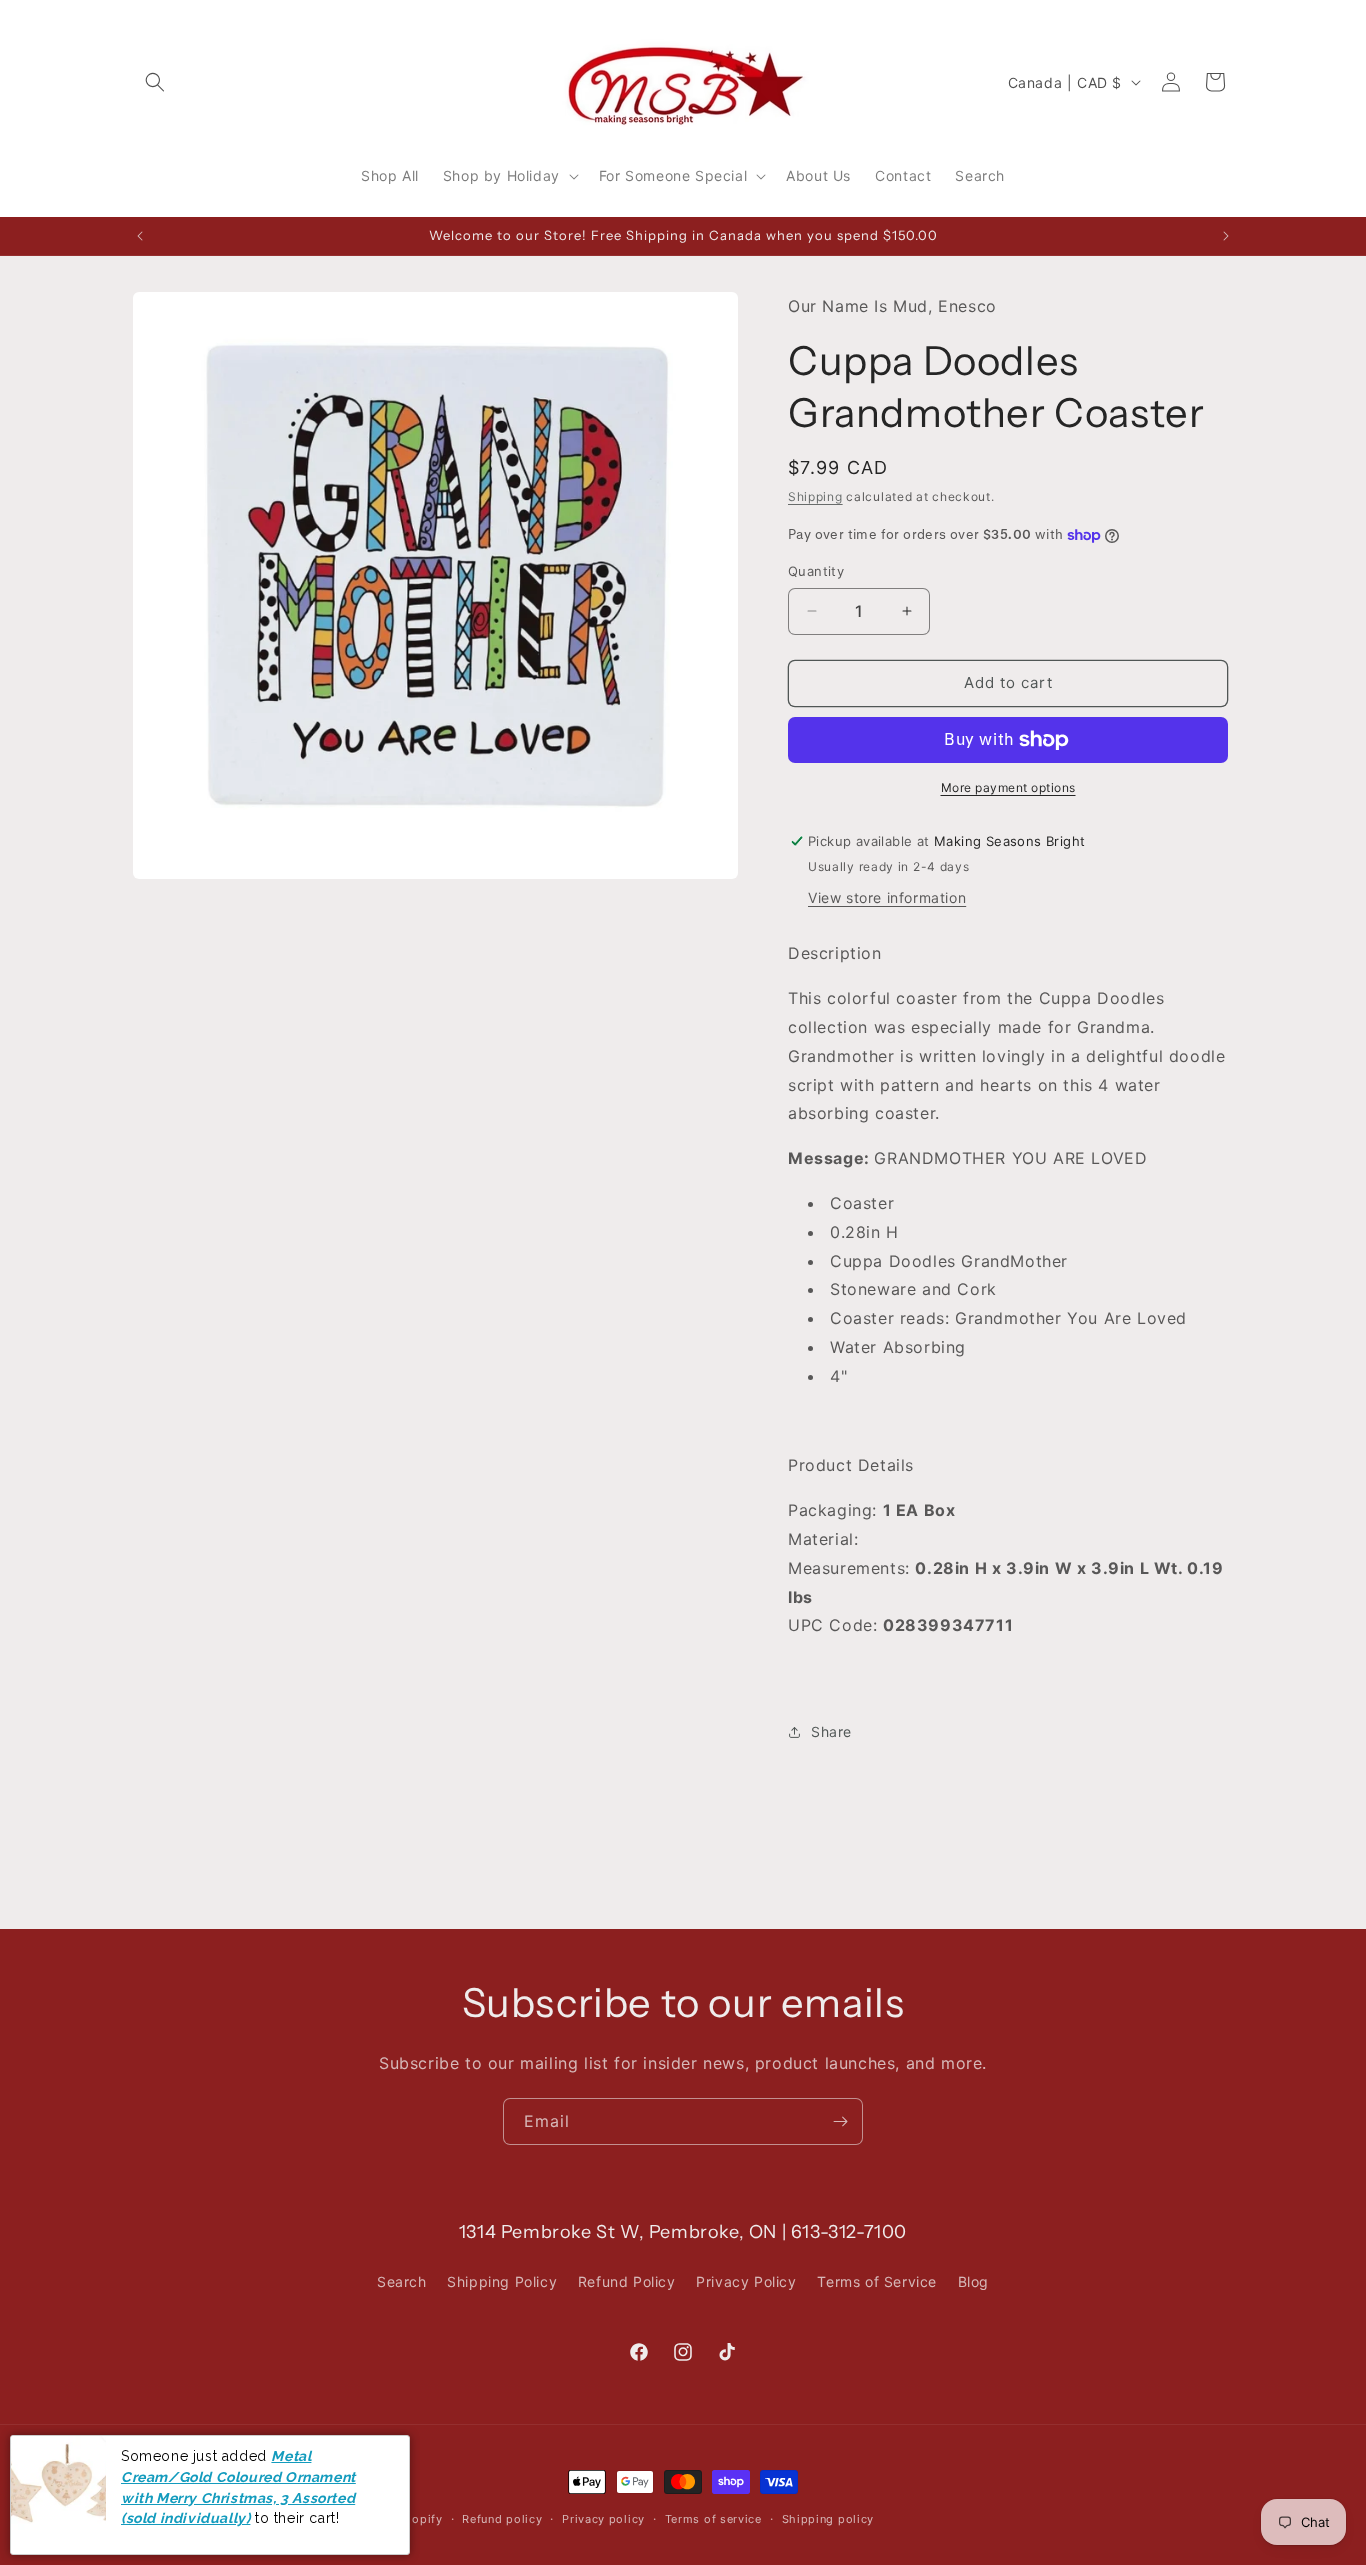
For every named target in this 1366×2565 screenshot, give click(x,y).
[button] (155, 82)
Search (402, 2281)
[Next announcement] (1226, 236)
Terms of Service (877, 2281)
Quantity (816, 571)
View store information (887, 897)
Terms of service (713, 2518)
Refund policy (502, 2518)
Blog (973, 2281)
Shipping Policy (502, 2281)
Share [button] (831, 1731)
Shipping (815, 496)
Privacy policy (603, 2518)
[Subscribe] (840, 2121)
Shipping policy (828, 2518)
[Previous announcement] (140, 236)
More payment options (1008, 787)
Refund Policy (627, 2281)
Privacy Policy (746, 2281)
